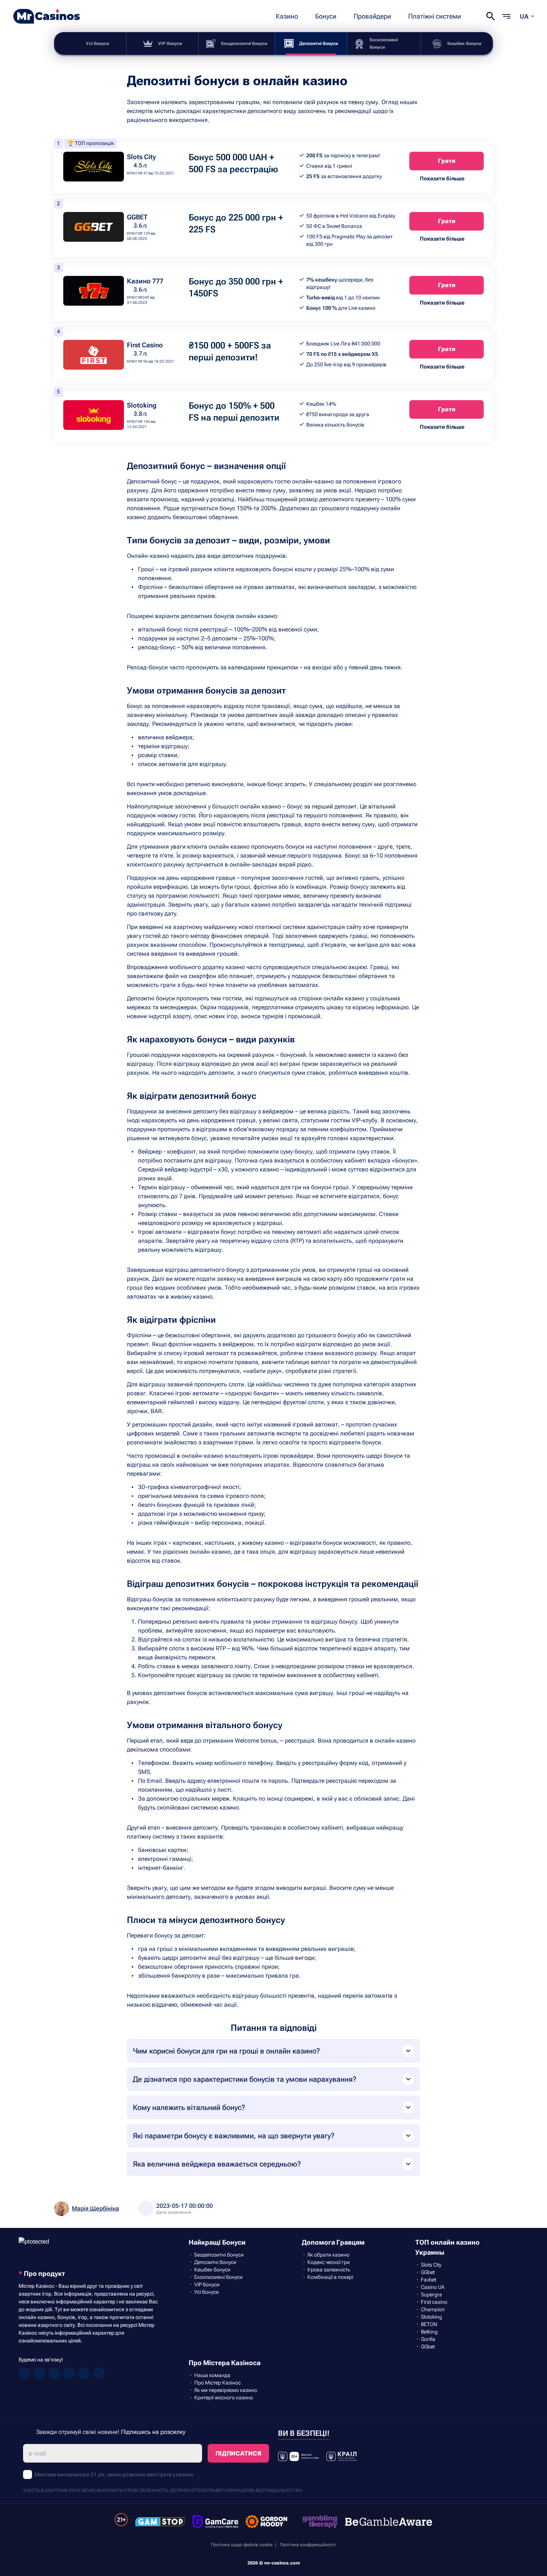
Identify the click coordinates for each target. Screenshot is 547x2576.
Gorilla (428, 2339)
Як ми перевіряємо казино (226, 2390)
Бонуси (326, 16)
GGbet (428, 2272)
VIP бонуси (170, 44)
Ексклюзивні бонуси (384, 44)
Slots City (141, 157)
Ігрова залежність (329, 2270)
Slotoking (142, 405)
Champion (433, 2309)
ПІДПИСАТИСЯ (238, 2453)
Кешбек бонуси (464, 44)
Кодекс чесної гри (329, 2262)
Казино (287, 16)
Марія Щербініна (95, 2208)
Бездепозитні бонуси (244, 44)
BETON (429, 2324)
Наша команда (212, 2375)
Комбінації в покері (330, 2277)
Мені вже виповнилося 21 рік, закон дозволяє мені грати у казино (114, 2474)
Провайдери (372, 16)
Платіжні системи (435, 16)
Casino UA (433, 2287)
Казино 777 (145, 281)
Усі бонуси (97, 44)
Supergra (431, 2294)
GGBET (137, 217)
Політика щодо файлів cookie (242, 2545)
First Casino (145, 345)
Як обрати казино (328, 2255)
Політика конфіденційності (308, 2545)
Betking (429, 2332)
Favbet (428, 2280)
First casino (434, 2302)
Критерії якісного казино (224, 2397)
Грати (447, 161)
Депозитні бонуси (319, 44)
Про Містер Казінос (217, 2383)
